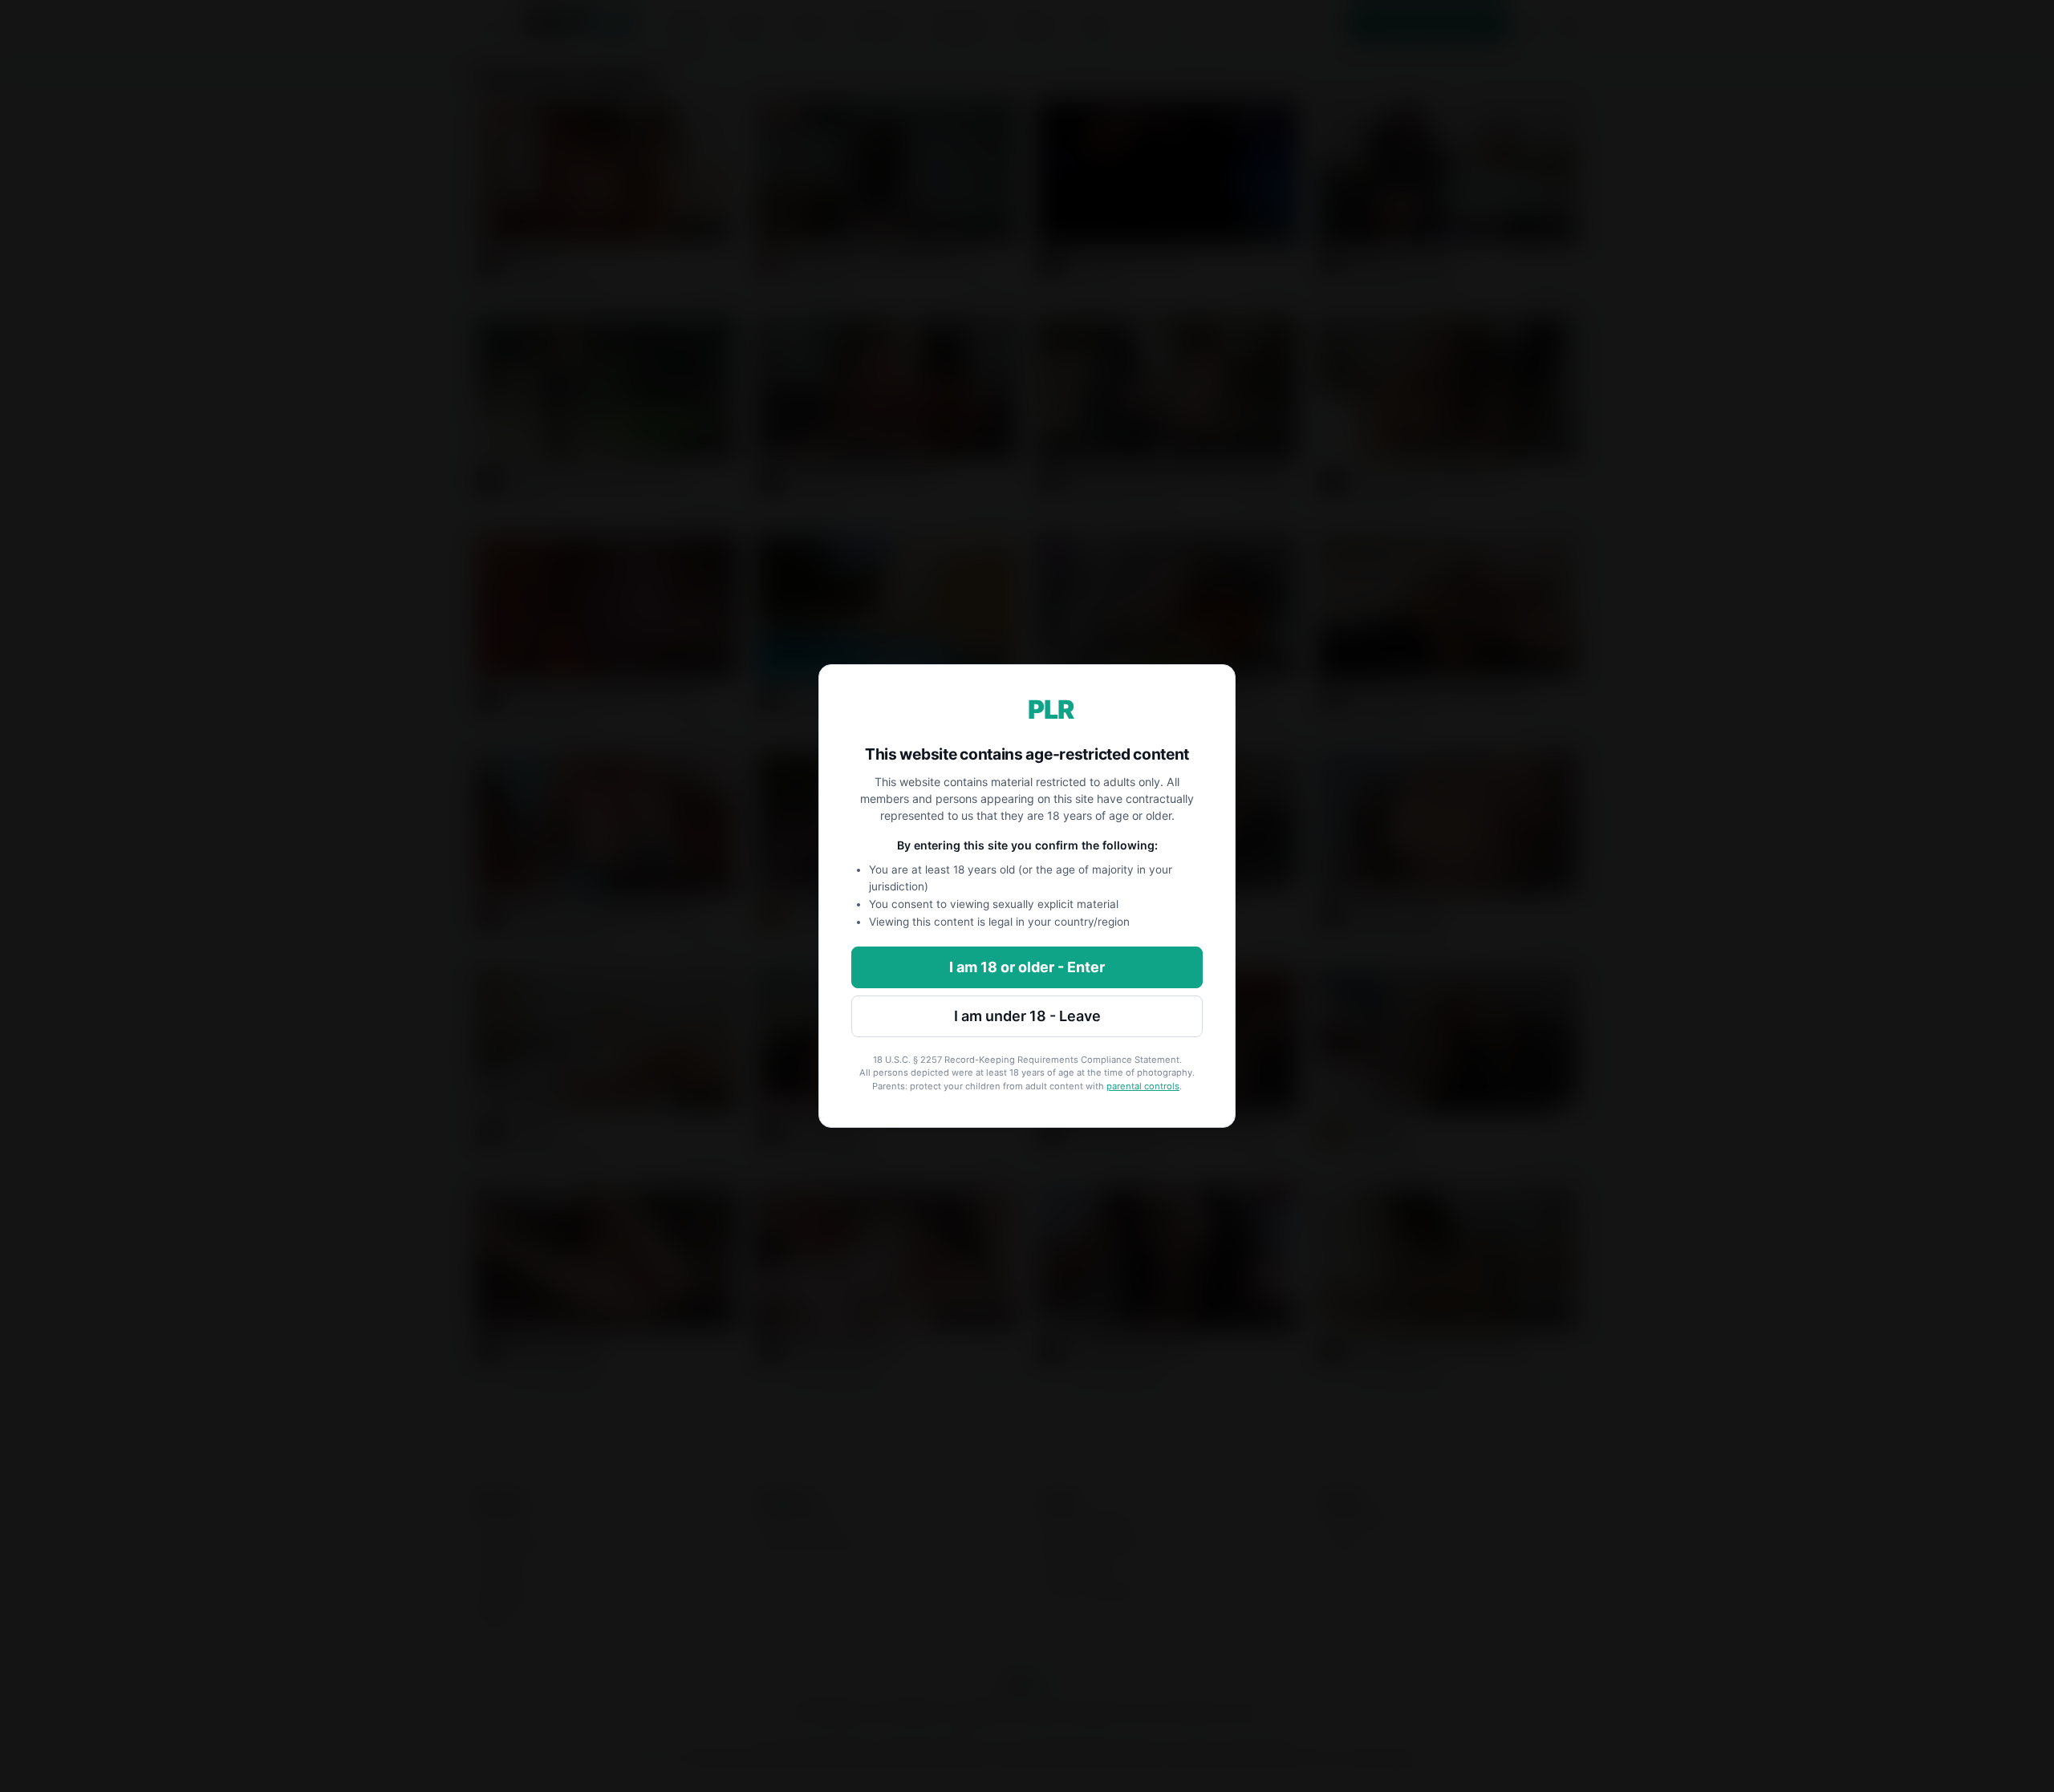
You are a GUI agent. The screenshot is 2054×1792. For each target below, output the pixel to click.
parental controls (1143, 1086)
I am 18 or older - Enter (1027, 967)
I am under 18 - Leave (1027, 1016)
